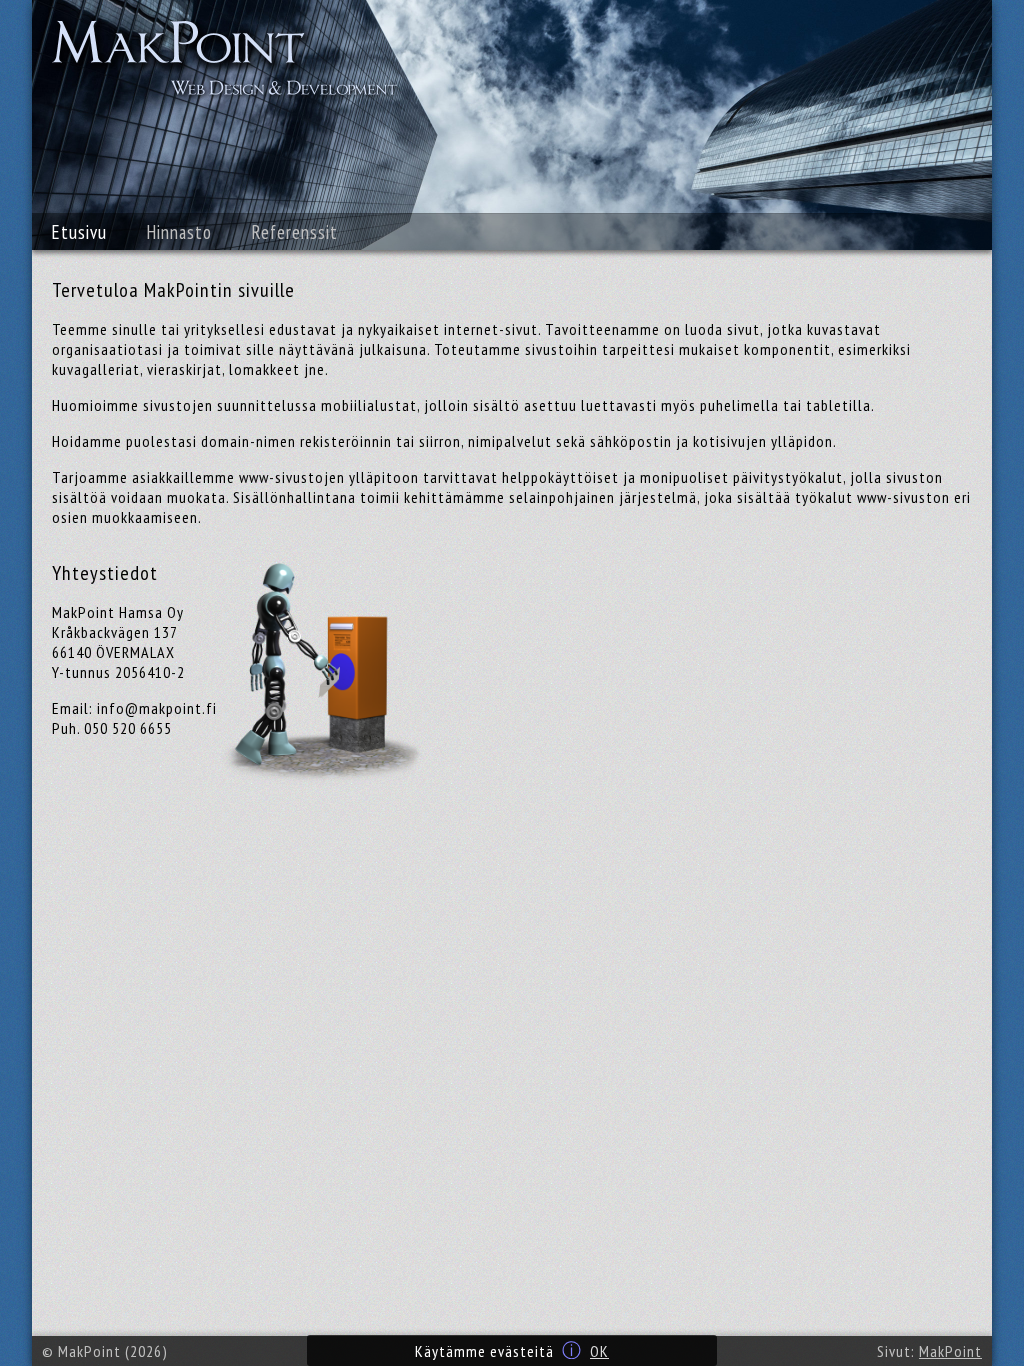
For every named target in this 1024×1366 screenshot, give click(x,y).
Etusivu (79, 232)
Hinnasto (179, 232)
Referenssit (295, 232)
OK (599, 1351)
